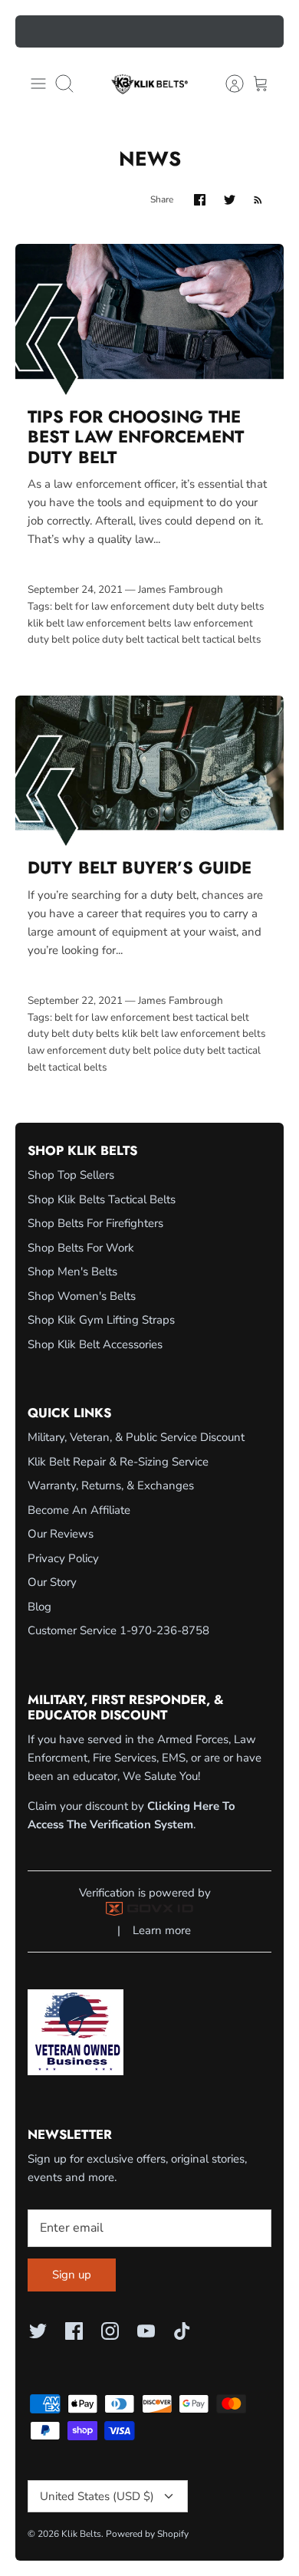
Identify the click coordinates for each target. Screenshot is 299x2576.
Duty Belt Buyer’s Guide (140, 867)
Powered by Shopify (147, 2534)
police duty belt (108, 639)
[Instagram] (110, 2331)
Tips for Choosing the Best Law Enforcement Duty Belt (136, 437)
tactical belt (173, 639)
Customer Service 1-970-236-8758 (118, 1630)
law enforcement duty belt (89, 1050)
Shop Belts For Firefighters (95, 1223)
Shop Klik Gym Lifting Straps (101, 1320)
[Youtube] (146, 2331)
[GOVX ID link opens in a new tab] (149, 1912)
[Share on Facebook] (200, 200)
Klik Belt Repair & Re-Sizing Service (118, 1462)
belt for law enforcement (112, 606)
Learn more (162, 1930)
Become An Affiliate (79, 1510)
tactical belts (232, 639)
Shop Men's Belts (72, 1272)
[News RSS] (258, 200)
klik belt (46, 623)
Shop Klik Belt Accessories (95, 1344)
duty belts (241, 606)
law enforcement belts (119, 623)
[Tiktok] (182, 2331)
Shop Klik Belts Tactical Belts (102, 1199)
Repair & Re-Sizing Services (150, 33)
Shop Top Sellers (71, 1175)
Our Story (52, 1582)
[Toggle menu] (38, 84)
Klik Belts (81, 2534)
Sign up (72, 2275)
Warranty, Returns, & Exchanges (111, 1485)
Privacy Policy (63, 1558)
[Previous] (36, 31)
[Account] (227, 84)
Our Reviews (61, 1534)
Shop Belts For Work (81, 1248)
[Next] (263, 31)
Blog (39, 1607)
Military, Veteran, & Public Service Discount (136, 1437)
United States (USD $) (97, 2496)
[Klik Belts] (149, 84)
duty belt (194, 606)
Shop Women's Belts (82, 1296)
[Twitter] (38, 2331)
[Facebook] (74, 2331)
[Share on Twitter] (230, 200)
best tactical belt (211, 1017)
